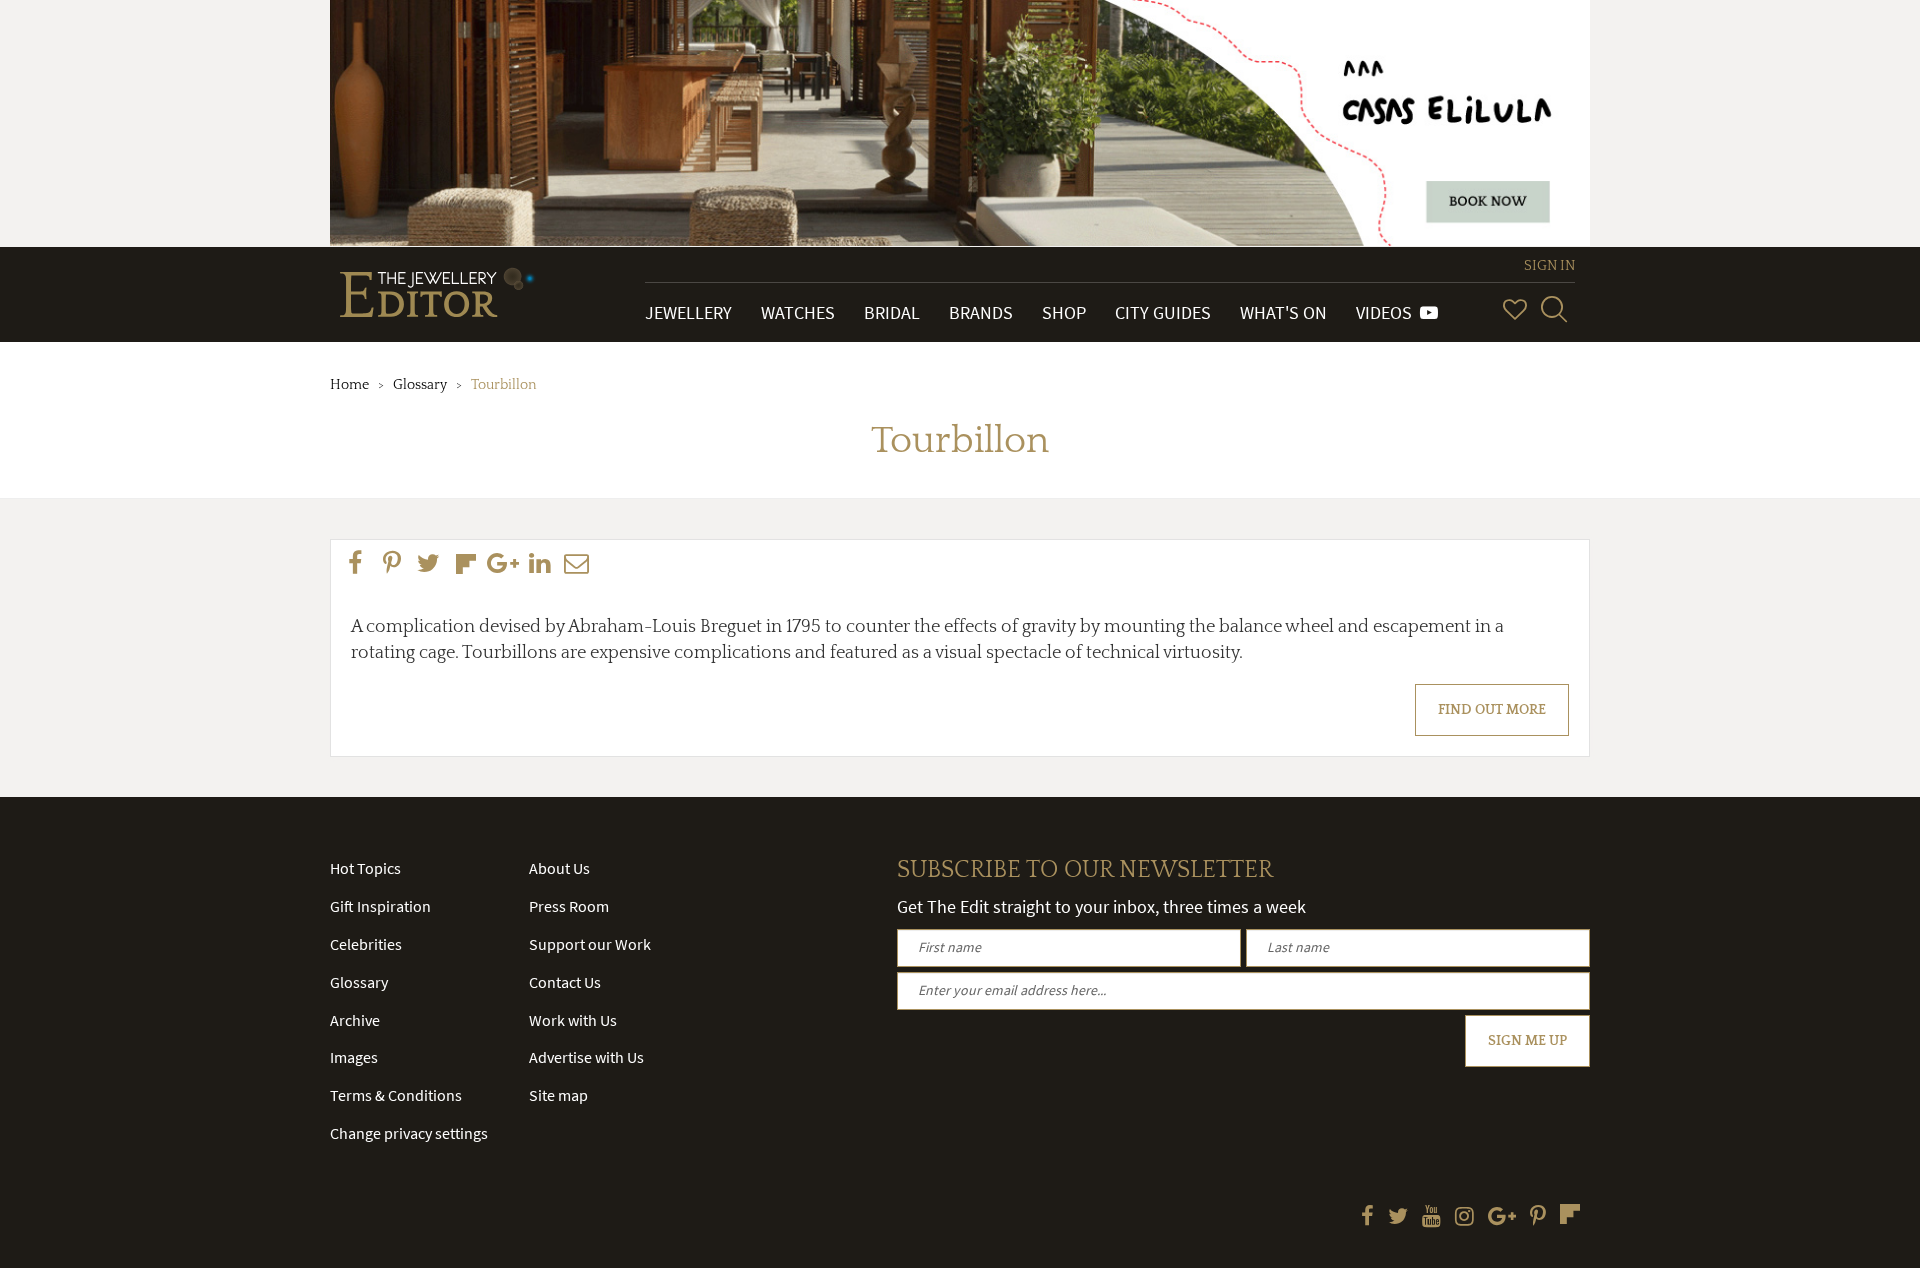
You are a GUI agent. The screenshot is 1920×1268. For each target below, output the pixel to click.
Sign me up (1527, 1041)
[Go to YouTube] (1431, 1218)
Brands (981, 312)
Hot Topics (365, 868)
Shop (1064, 312)
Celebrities (366, 944)
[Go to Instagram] (1464, 1218)
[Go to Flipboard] (1570, 1214)
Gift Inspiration (380, 906)
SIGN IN (1549, 266)
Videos (1388, 312)
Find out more (1492, 710)
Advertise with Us (586, 1057)
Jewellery (688, 312)
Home (349, 385)
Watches (798, 312)
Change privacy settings (409, 1133)
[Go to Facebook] (1367, 1218)
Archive (355, 1020)
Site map (558, 1095)
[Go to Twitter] (1398, 1218)
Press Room (569, 906)
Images (354, 1057)
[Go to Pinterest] (1538, 1218)
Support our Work (590, 944)
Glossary (420, 385)
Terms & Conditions (396, 1095)
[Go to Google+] (1502, 1218)
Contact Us (565, 982)
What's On (1283, 312)
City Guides (1163, 312)
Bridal (892, 312)
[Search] (1554, 309)
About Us (559, 868)
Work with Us (573, 1020)
